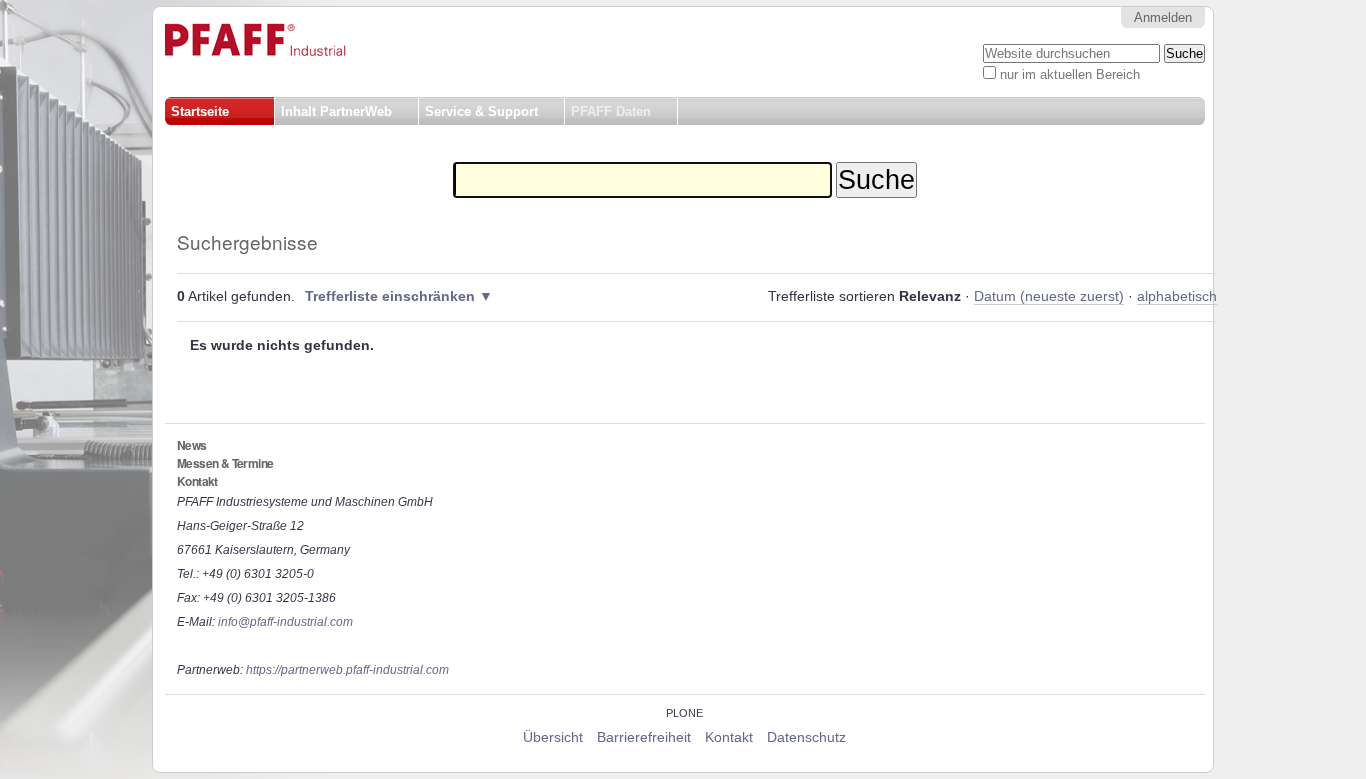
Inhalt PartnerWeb (336, 111)
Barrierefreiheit (644, 737)
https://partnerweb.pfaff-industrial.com (347, 670)
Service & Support (481, 111)
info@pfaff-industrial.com (285, 622)
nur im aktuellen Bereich (1070, 74)
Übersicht (553, 737)
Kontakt (729, 737)
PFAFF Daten (611, 111)
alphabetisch (1177, 296)
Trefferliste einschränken (390, 296)
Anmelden (1163, 17)
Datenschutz (806, 737)
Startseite (200, 111)
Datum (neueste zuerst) (1049, 296)
